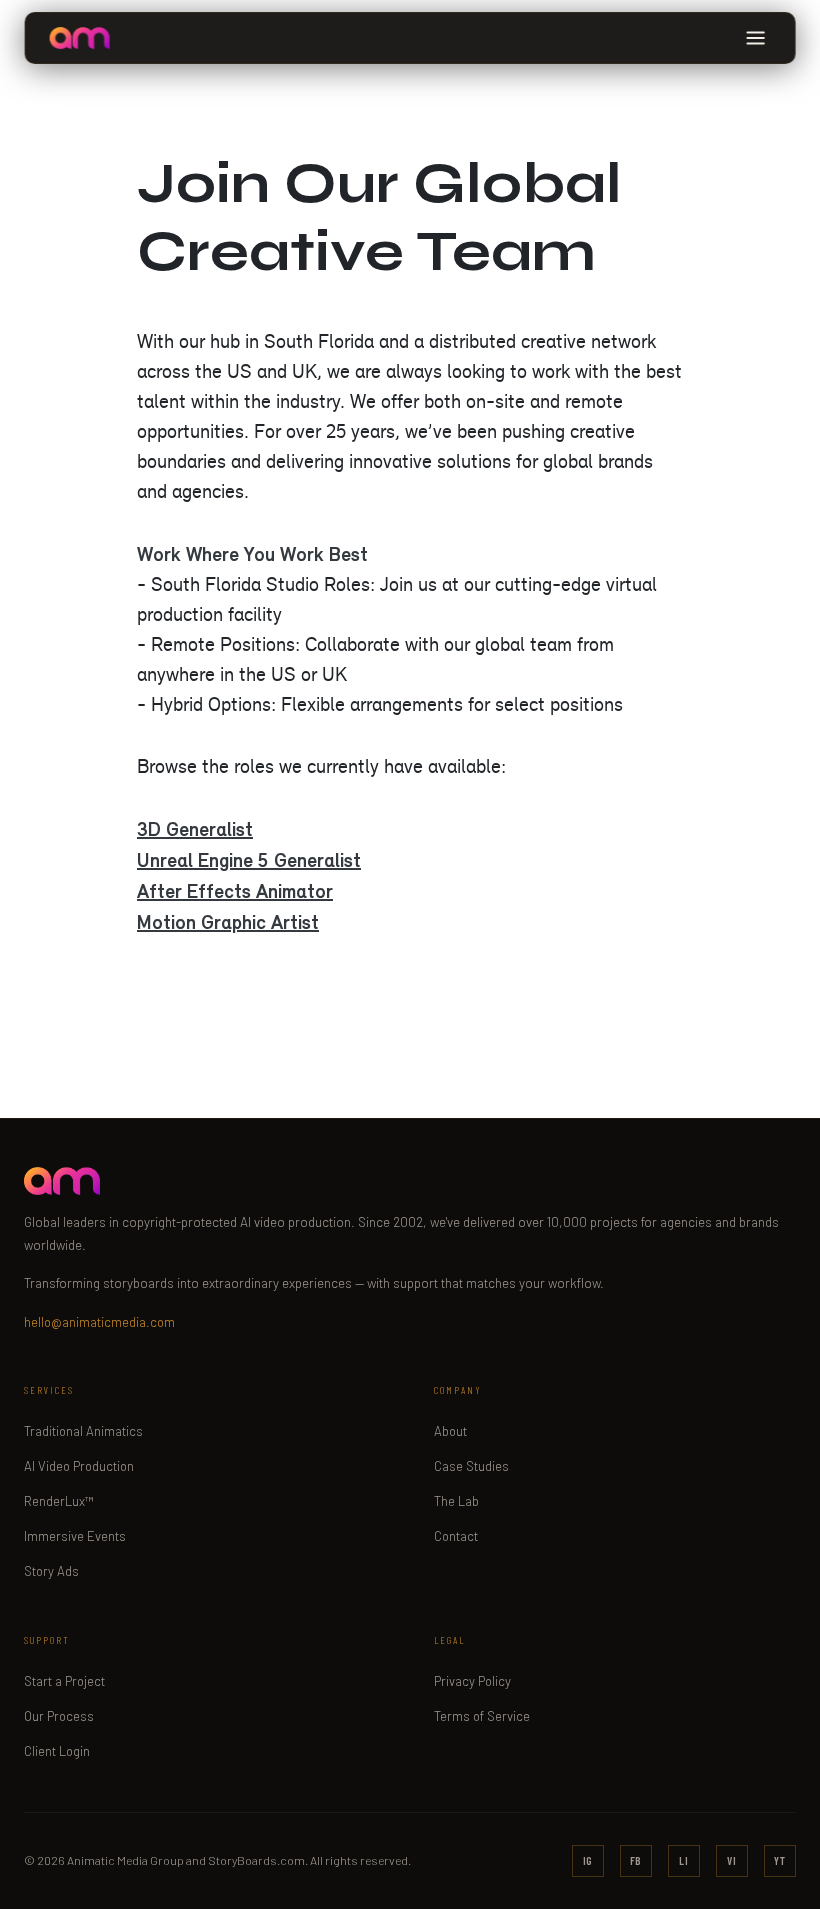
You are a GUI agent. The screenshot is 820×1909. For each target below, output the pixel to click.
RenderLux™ (59, 1501)
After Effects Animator (235, 891)
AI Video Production (79, 1466)
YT (780, 1860)
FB (636, 1860)
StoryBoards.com (256, 1860)
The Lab (456, 1501)
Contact (456, 1536)
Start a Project (64, 1681)
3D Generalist (195, 829)
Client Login (57, 1751)
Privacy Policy (472, 1681)
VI (732, 1860)
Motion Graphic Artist (228, 922)
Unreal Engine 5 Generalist (249, 860)
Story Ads (51, 1571)
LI (684, 1860)
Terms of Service (482, 1716)
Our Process (59, 1716)
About (450, 1431)
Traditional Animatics (83, 1431)
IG (588, 1860)
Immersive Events (75, 1536)
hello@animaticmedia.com (99, 1322)
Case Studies (471, 1466)
